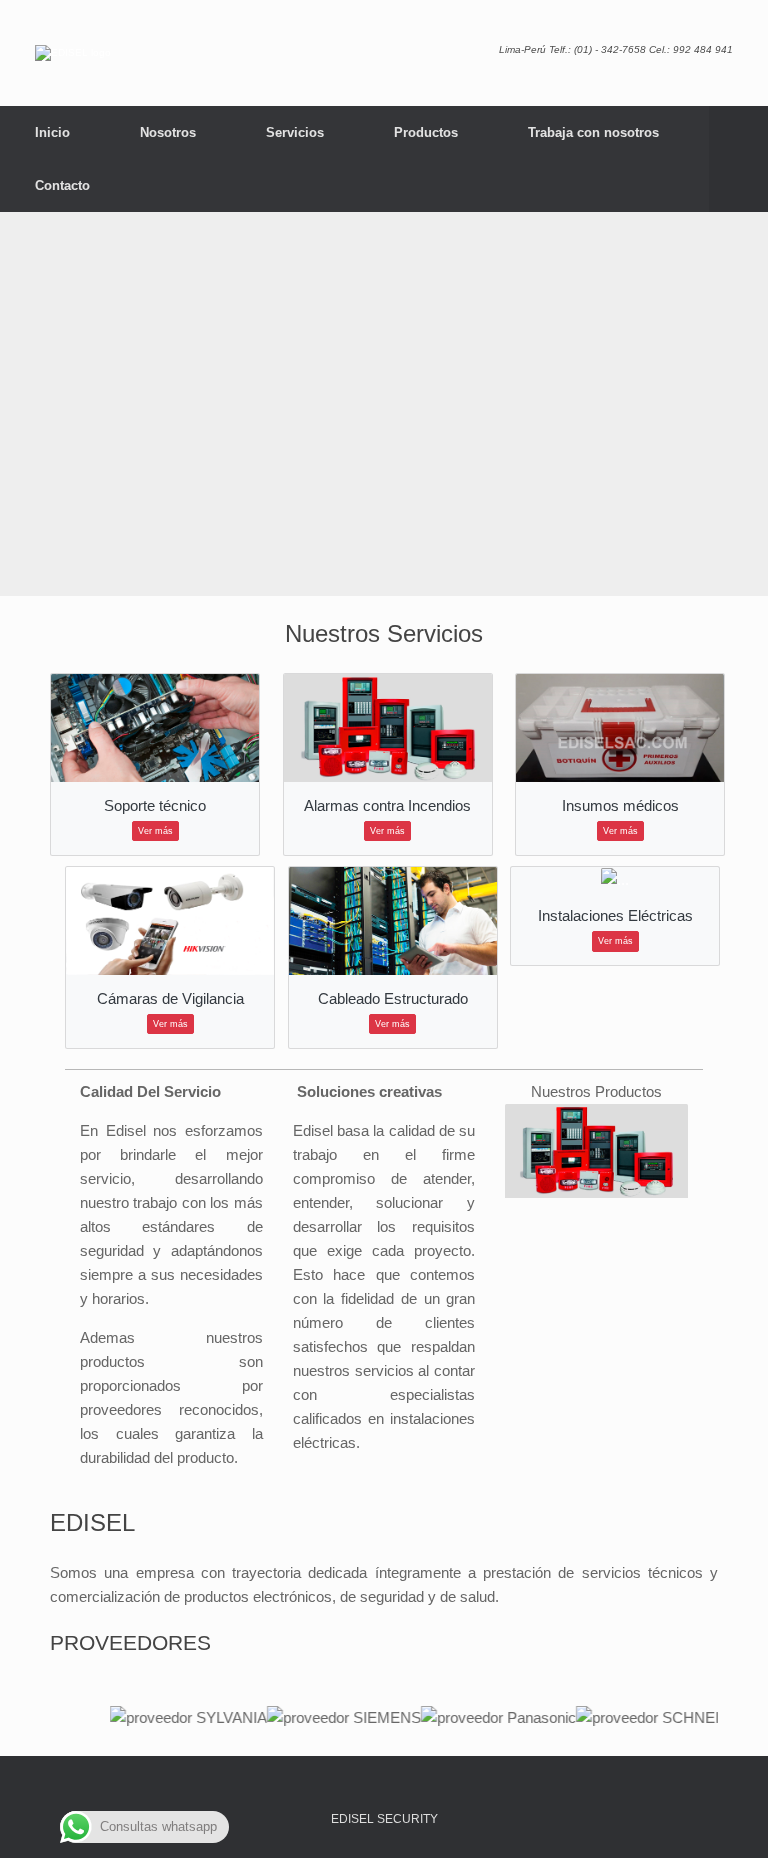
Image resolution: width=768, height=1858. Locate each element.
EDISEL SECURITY (384, 1819)
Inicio (52, 132)
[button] (738, 159)
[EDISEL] (73, 53)
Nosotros (168, 132)
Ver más (155, 831)
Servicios (295, 132)
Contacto (62, 185)
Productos (426, 132)
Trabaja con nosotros (593, 132)
